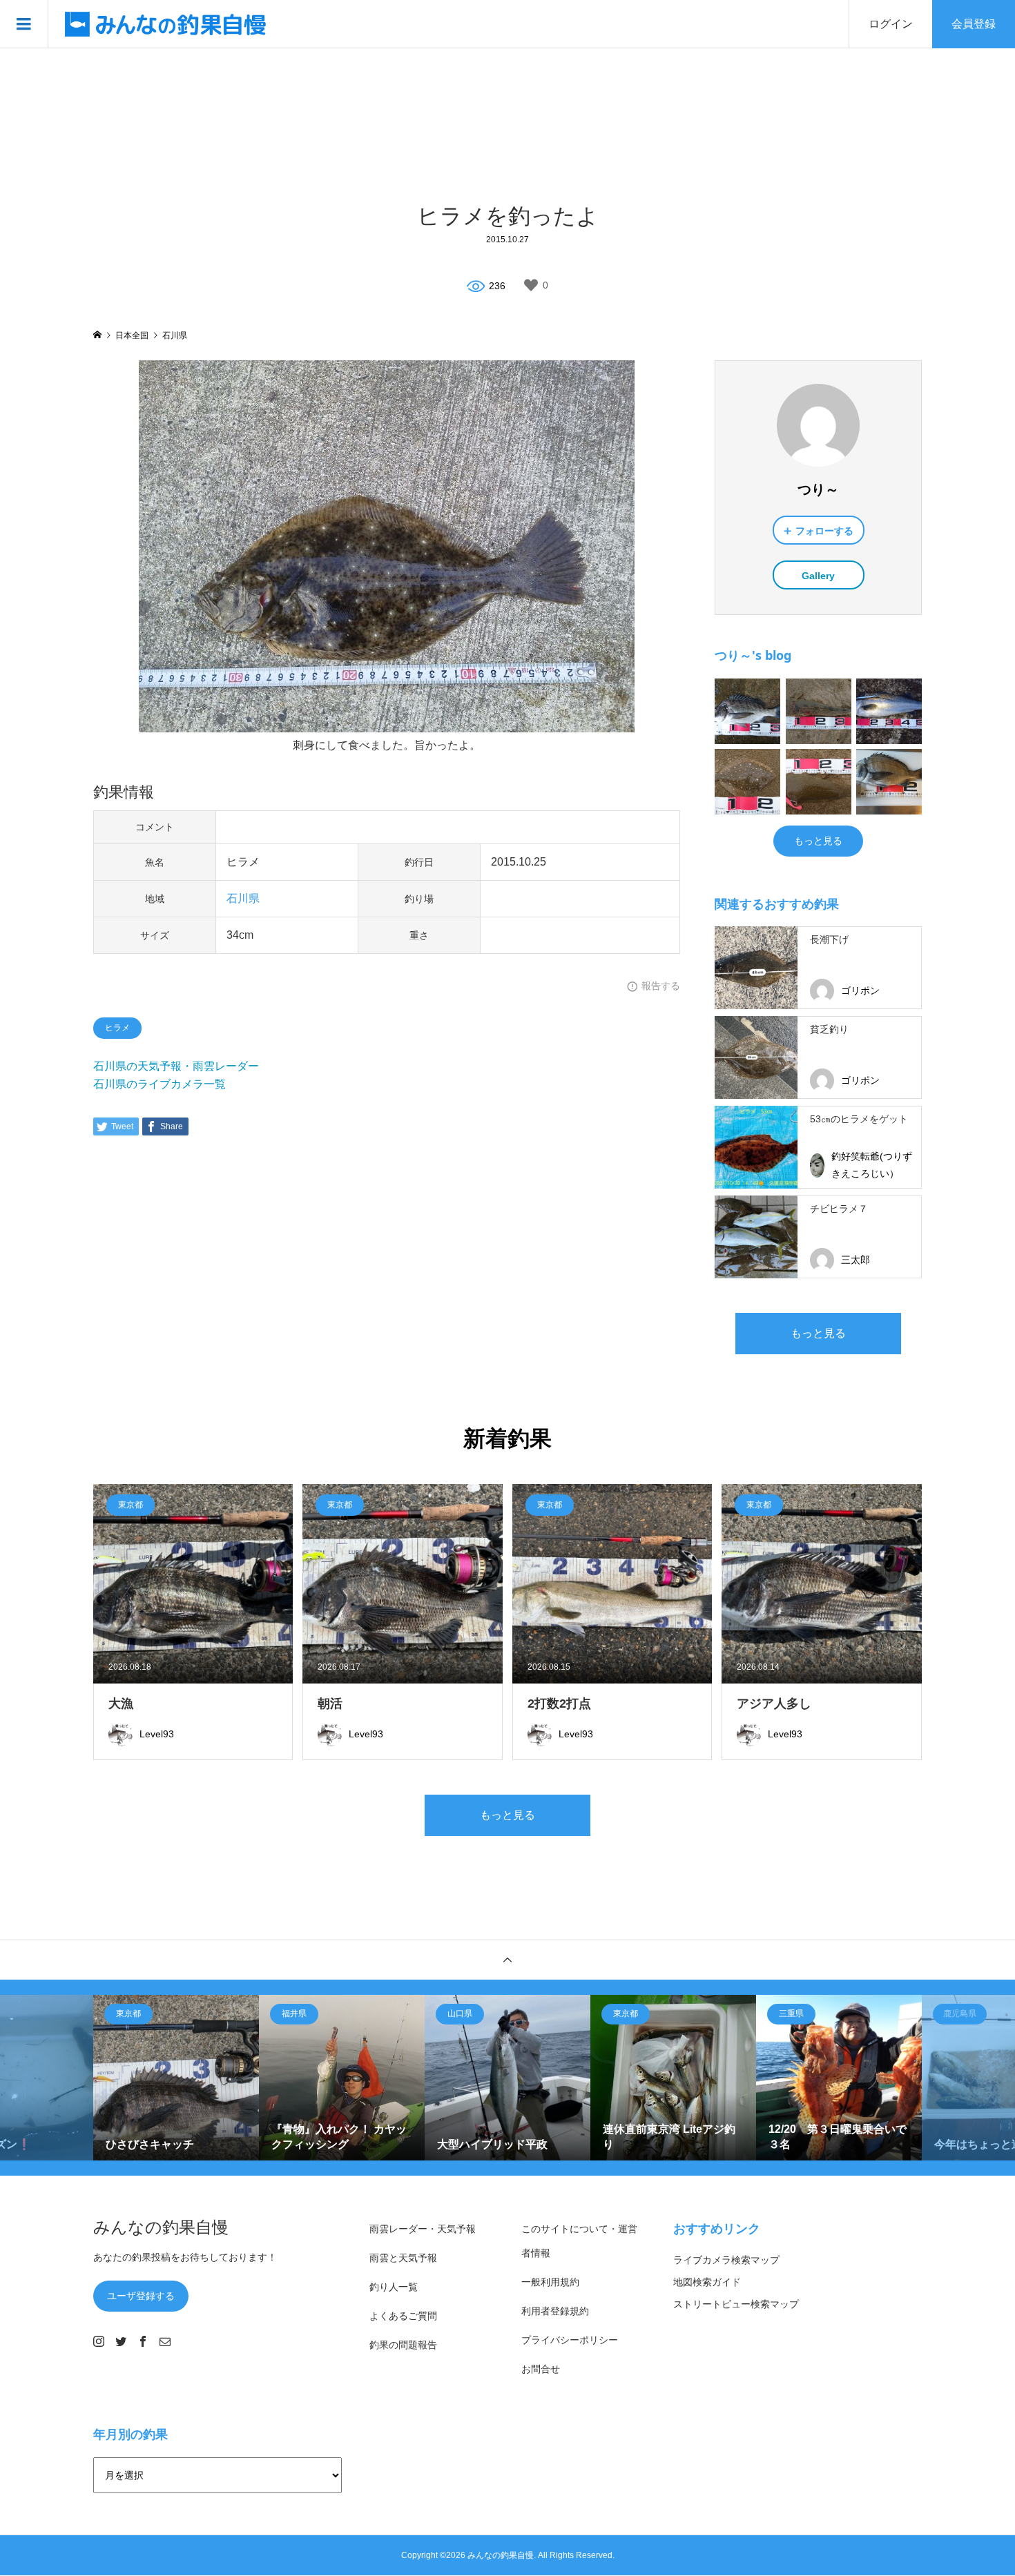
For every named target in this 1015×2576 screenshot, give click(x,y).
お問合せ (541, 2369)
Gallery (818, 576)
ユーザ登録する (141, 2296)
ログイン (891, 24)
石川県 (243, 898)
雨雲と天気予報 (403, 2258)
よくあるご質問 (403, 2316)
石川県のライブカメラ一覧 (159, 1084)
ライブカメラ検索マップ (726, 2260)
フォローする (824, 531)
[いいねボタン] (531, 285)
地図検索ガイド (707, 2282)
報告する (661, 986)
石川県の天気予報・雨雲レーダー (176, 1066)
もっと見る (818, 841)
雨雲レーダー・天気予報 (423, 2229)
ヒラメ (117, 1028)
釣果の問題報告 (403, 2345)
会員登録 (974, 24)
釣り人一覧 (394, 2287)
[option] (176, 2078)
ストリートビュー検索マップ (736, 2304)
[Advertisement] (507, 124)
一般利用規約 (550, 2282)
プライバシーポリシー (570, 2340)
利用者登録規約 (555, 2311)
